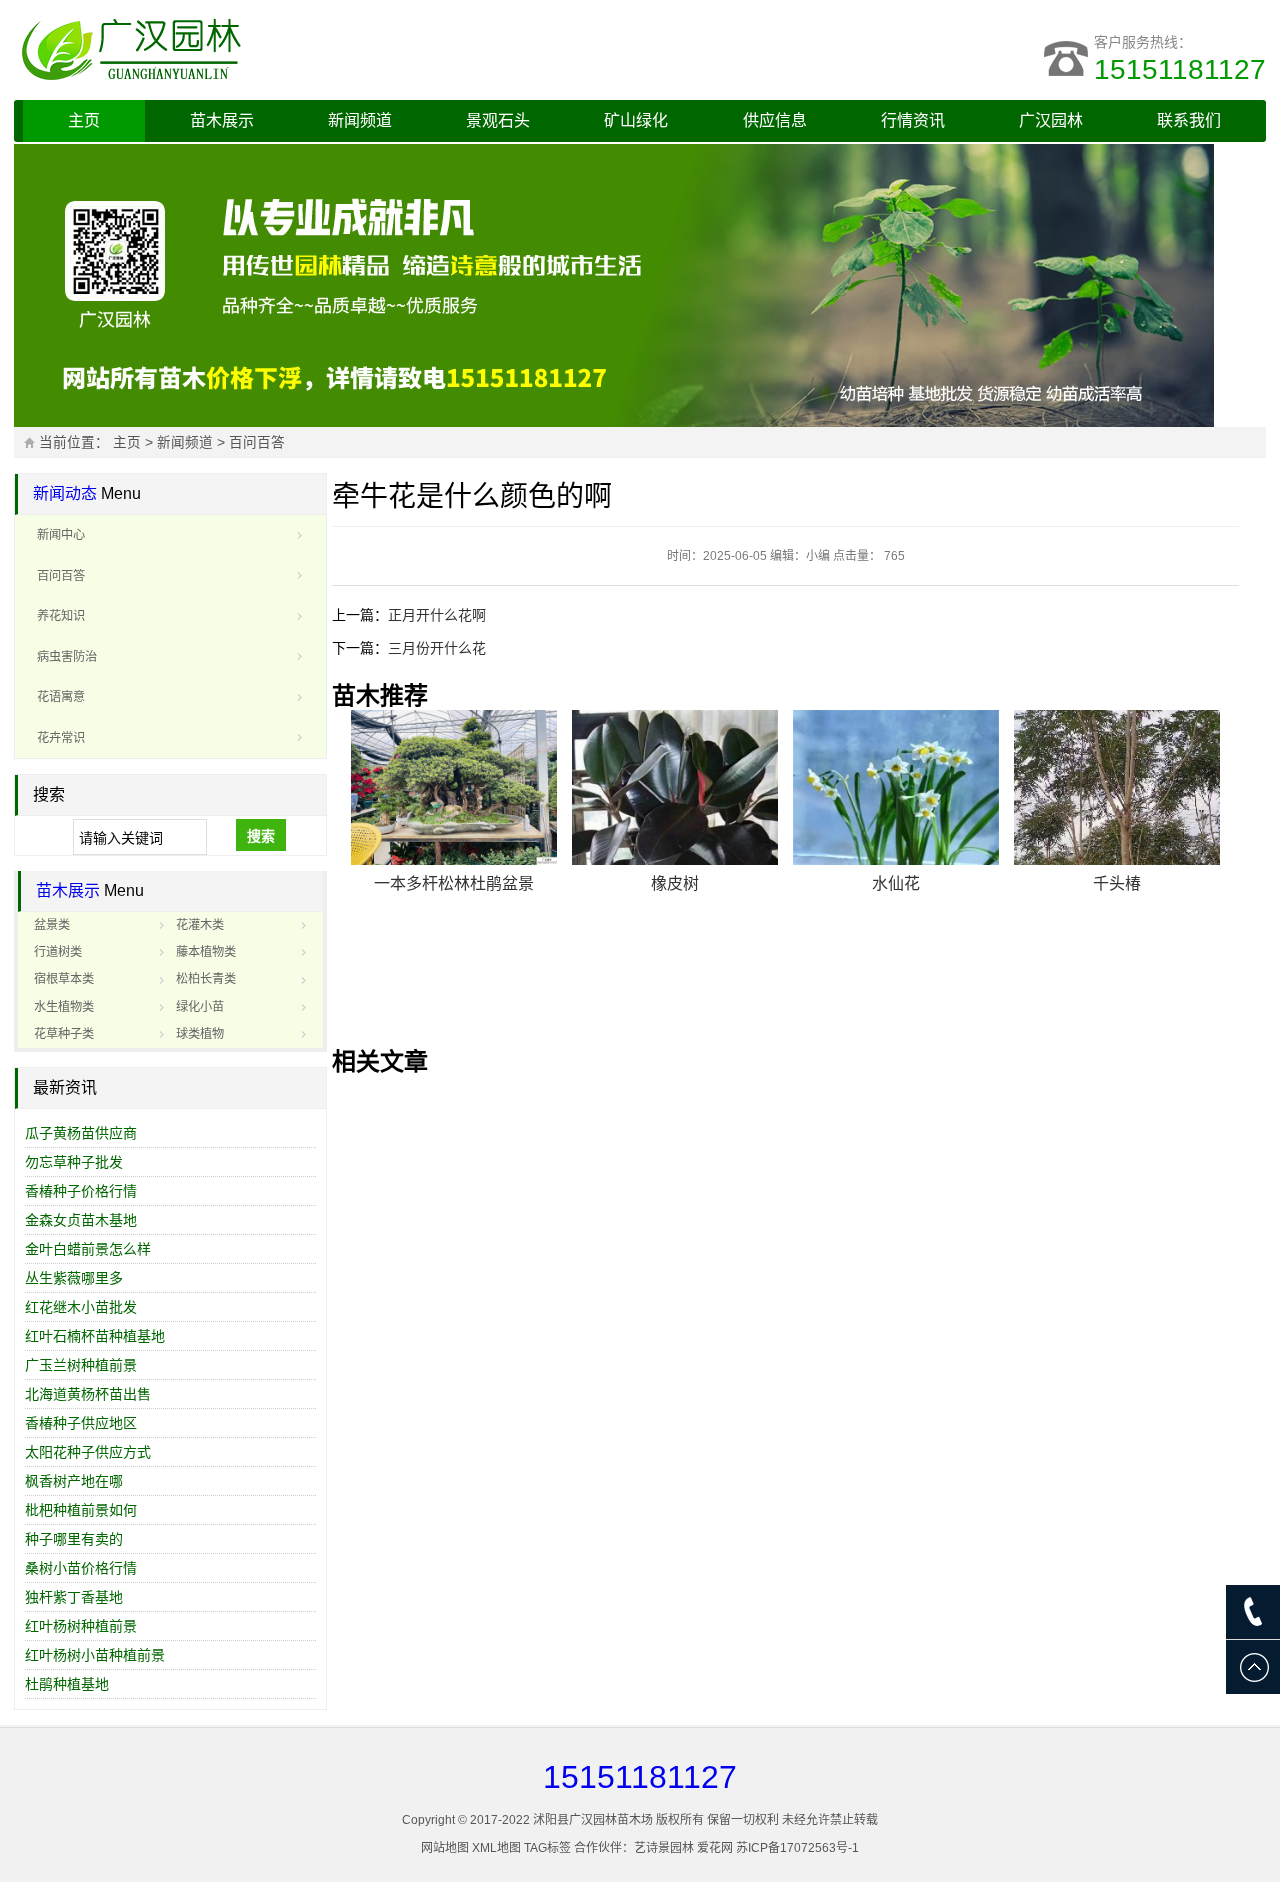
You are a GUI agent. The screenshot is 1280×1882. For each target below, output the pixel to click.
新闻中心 (61, 535)
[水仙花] (896, 787)
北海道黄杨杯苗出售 (88, 1394)
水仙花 (896, 883)
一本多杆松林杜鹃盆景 (454, 883)
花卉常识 (61, 738)
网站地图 (445, 1848)
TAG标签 (547, 1848)
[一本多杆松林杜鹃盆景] (454, 787)
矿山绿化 (636, 120)
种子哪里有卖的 (74, 1539)
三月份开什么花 (437, 648)
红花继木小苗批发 (81, 1307)
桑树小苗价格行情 (81, 1568)
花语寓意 (61, 697)
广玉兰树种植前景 (81, 1365)
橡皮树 (675, 883)
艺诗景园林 (664, 1848)
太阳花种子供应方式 (88, 1452)
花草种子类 (64, 1034)
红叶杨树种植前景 (81, 1626)
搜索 (261, 836)
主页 (84, 120)
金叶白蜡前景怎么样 (88, 1249)
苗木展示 (222, 120)
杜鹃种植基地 (67, 1684)
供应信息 (775, 120)
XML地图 (496, 1848)
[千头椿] (1117, 787)
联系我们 (1189, 120)
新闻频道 (360, 120)
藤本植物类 (206, 952)
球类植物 (200, 1034)
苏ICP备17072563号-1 (797, 1848)
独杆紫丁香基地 (74, 1597)
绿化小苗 (200, 1007)
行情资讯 (913, 120)
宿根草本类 (64, 979)
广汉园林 (1051, 120)
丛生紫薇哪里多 (74, 1278)
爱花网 (715, 1848)
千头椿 (1117, 883)
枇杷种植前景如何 (81, 1510)
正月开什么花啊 (437, 615)
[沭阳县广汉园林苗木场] (264, 50)
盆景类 (52, 925)
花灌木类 (200, 925)
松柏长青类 (206, 979)
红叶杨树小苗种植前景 (95, 1655)
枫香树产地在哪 (74, 1481)
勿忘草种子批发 (74, 1162)
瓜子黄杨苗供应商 (81, 1133)
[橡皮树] (675, 787)
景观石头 (498, 120)
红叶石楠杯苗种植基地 (95, 1336)
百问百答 (257, 442)
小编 (818, 556)
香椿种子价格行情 (81, 1191)
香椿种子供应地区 (81, 1423)
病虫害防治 (67, 657)
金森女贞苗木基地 (81, 1220)
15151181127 (1180, 69)
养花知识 (61, 616)
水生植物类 (64, 1007)
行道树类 (58, 952)
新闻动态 (65, 493)
